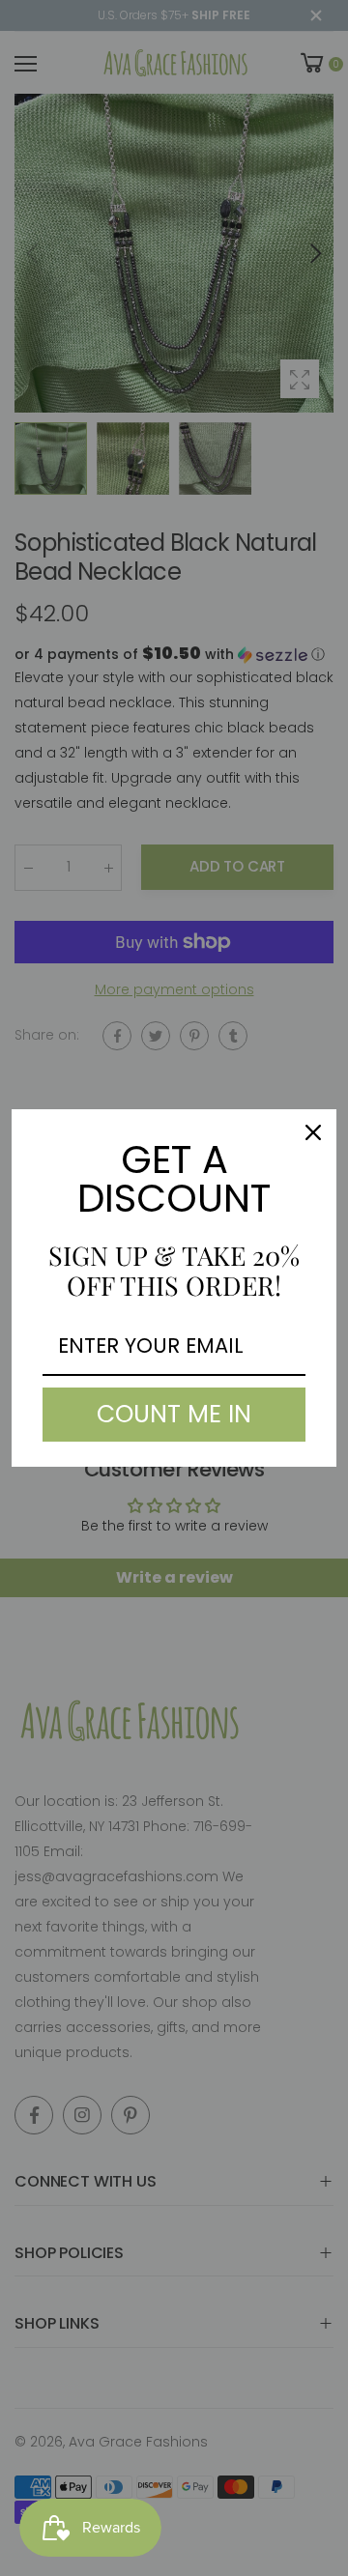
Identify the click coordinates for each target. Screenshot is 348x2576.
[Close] (313, 1132)
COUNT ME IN (174, 1414)
